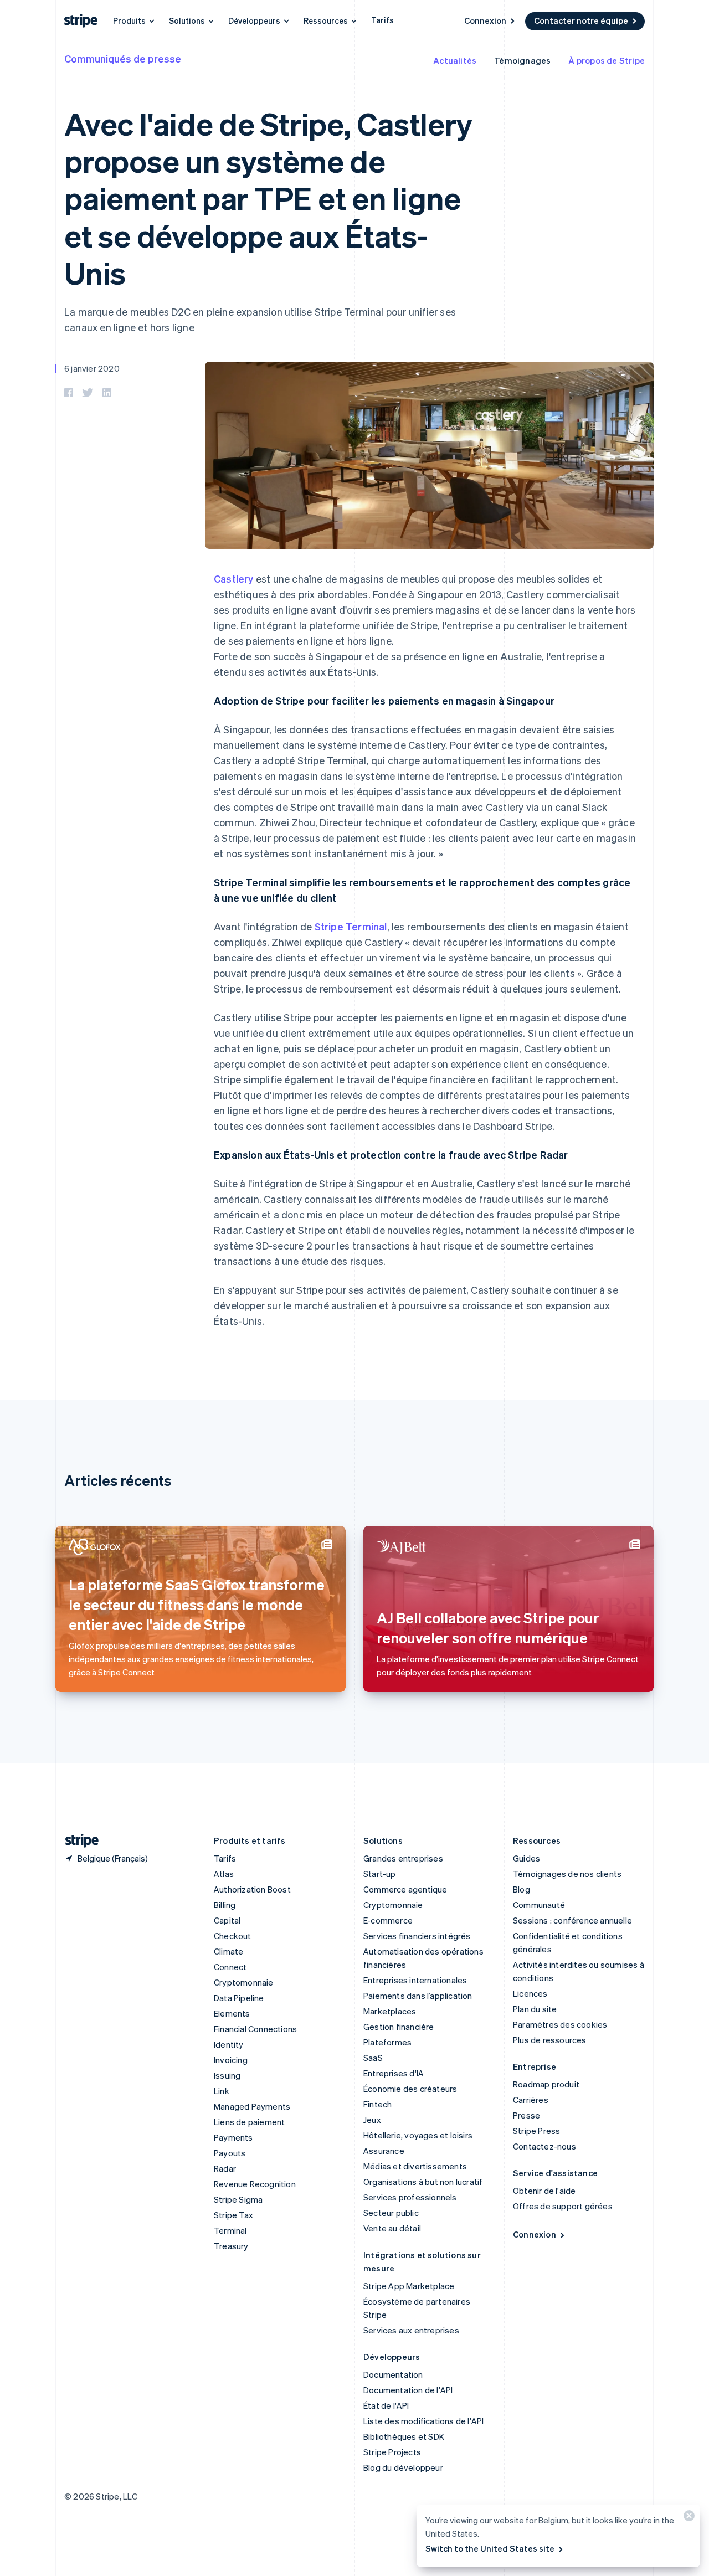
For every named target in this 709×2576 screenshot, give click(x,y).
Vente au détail (392, 2228)
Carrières (531, 2100)
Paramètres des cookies (560, 2024)
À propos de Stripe (607, 60)
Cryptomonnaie (244, 1982)
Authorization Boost (252, 1889)
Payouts (230, 2153)
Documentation (393, 2374)
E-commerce (388, 1920)
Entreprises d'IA (394, 2073)
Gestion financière (399, 2027)
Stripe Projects (392, 2452)
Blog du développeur (403, 2467)
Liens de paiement (249, 2122)
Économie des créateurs (410, 2089)
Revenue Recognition (255, 2184)
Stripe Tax (233, 2215)
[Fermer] (687, 2518)
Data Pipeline (239, 1998)
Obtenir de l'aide (544, 2191)
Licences (530, 1993)
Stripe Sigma (238, 2199)
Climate (228, 1951)
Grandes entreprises (403, 1858)
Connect (230, 1967)
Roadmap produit (546, 2084)
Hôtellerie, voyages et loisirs (418, 2135)
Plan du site (535, 2009)
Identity (229, 2044)
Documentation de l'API (408, 2390)
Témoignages (522, 60)
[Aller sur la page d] (78, 1841)
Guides (526, 1858)
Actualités (455, 60)
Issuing (227, 2075)
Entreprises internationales (415, 1980)
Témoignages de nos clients (567, 1874)
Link (222, 2091)
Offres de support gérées (563, 2206)
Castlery (234, 579)
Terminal (230, 2230)
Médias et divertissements (415, 2166)
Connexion (485, 20)
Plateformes (387, 2042)
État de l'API (386, 2405)
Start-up (380, 1874)
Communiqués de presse (123, 58)
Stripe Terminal (351, 926)
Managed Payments (252, 2106)
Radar (225, 2168)
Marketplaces (390, 2011)
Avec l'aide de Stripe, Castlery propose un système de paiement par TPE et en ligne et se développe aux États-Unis (268, 198)
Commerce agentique (405, 1889)
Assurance (384, 2151)
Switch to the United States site (490, 2548)
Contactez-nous (544, 2146)
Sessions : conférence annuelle (572, 1920)
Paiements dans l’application (418, 1996)
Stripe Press (536, 2131)
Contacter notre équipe (581, 20)
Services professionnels (410, 2197)
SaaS (373, 2058)
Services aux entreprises (411, 2330)
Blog (522, 1889)
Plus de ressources (550, 2040)
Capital (227, 1920)
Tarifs (382, 20)
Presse (526, 2115)
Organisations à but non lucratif (423, 2182)
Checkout (233, 1936)
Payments (233, 2137)
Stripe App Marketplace (409, 2286)
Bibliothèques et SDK (404, 2436)
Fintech (377, 2104)
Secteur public (391, 2213)
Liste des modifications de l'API (423, 2421)
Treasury (231, 2246)
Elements (232, 2013)
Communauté (539, 1905)
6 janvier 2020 (92, 368)
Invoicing (231, 2060)
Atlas (224, 1874)
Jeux (372, 2120)
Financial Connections (255, 2029)
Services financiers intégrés (417, 1936)
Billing (225, 1905)
